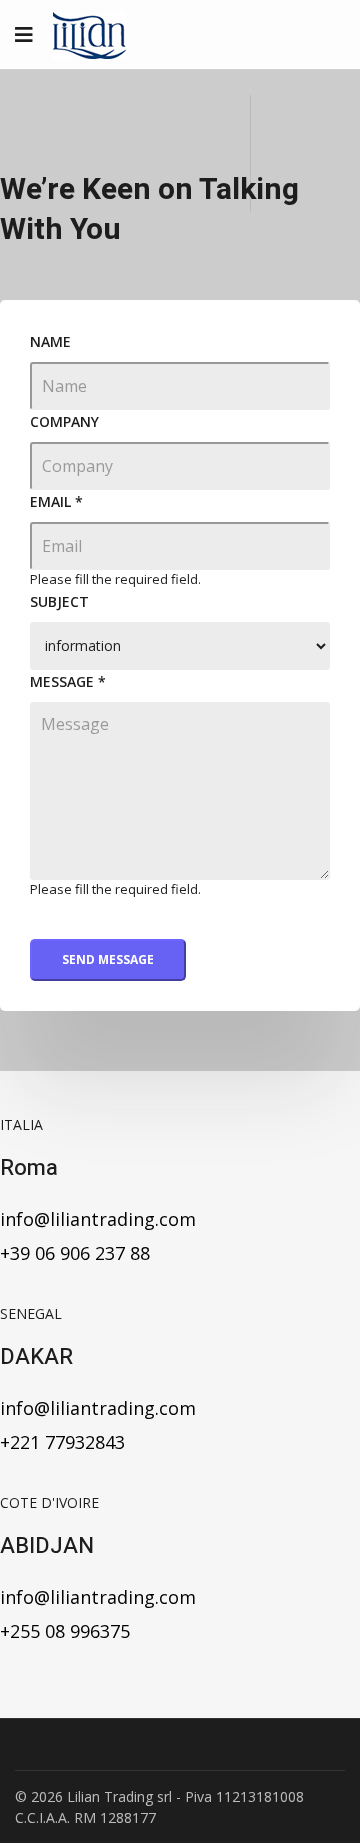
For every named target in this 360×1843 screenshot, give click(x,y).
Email (56, 501)
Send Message (108, 959)
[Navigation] (24, 35)
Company (64, 421)
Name (50, 341)
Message (68, 681)
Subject (59, 601)
